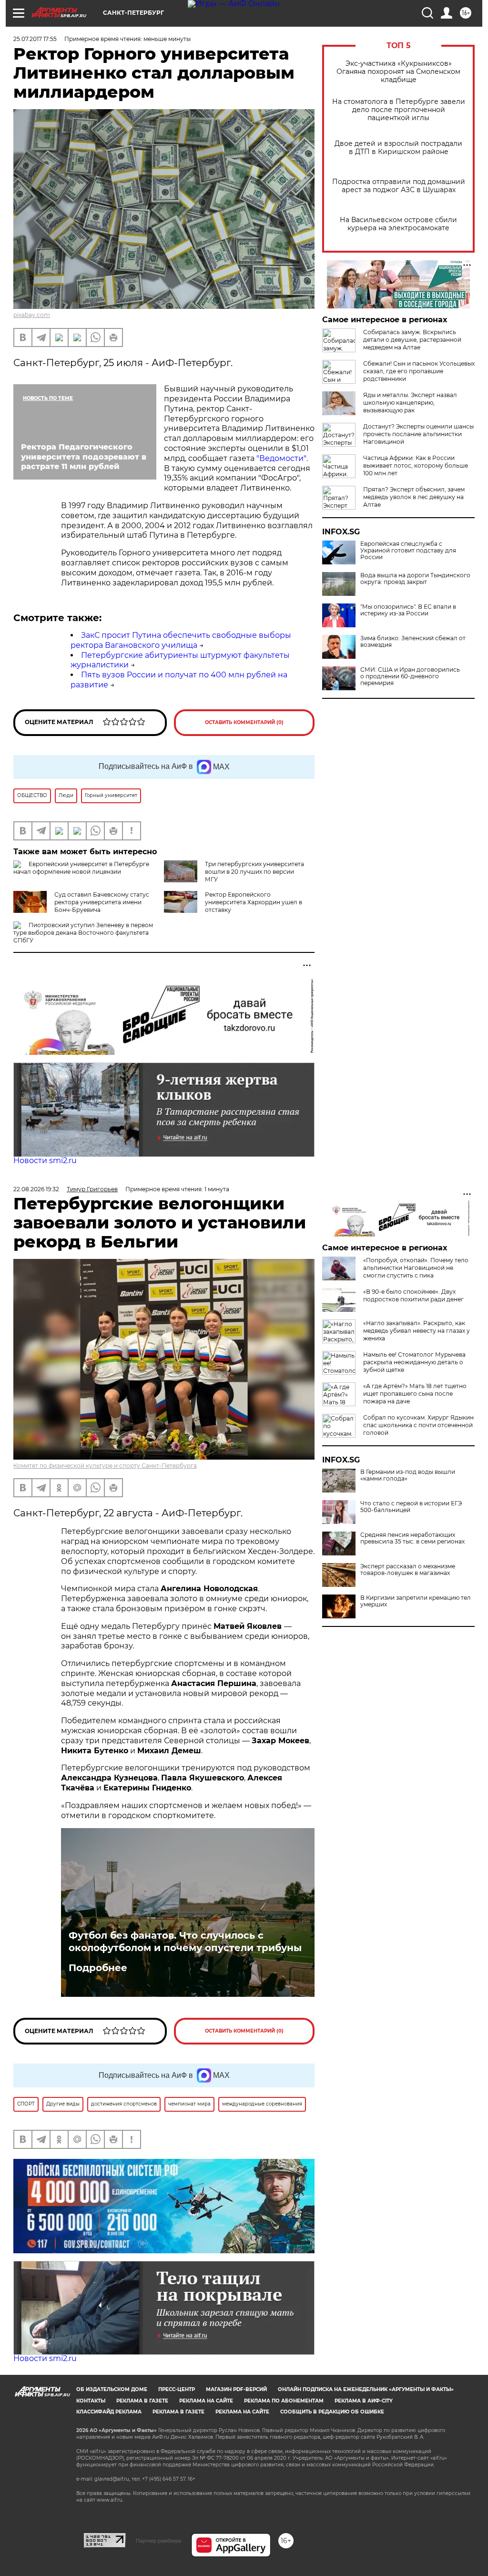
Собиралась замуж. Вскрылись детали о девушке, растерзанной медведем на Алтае (412, 340)
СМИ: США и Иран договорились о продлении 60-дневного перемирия (410, 676)
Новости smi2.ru (45, 1160)
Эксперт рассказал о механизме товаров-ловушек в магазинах (408, 1570)
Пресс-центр (177, 2389)
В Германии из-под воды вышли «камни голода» (408, 1475)
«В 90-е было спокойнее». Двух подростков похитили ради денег (413, 1295)
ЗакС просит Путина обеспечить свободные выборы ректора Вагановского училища (181, 640)
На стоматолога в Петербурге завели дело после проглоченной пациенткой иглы (399, 110)
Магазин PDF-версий (236, 2389)
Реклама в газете (142, 2401)
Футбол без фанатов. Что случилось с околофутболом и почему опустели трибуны (185, 1942)
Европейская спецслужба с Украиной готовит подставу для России (408, 551)
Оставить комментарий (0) (244, 722)
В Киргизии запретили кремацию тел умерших (416, 1601)
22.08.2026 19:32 (36, 1189)
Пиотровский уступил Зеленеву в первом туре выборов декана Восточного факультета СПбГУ (83, 933)
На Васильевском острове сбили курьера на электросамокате (398, 224)
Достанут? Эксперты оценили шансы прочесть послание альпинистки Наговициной (418, 434)
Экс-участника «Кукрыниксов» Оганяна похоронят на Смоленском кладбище (398, 72)
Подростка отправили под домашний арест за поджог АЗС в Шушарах (399, 186)
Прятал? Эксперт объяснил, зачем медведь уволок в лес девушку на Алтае (414, 497)
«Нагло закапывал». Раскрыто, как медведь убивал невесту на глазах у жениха (417, 1331)
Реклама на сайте (206, 2401)
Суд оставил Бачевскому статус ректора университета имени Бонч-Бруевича (102, 902)
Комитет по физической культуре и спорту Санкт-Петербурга (105, 1466)
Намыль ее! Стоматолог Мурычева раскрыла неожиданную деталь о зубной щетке (414, 1362)
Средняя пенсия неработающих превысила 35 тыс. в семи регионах (412, 1538)
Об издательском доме (112, 2389)
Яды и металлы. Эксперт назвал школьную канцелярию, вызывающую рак (410, 403)
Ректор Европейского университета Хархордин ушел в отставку (254, 902)
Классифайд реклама (109, 2412)
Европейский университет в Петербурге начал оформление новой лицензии (81, 868)
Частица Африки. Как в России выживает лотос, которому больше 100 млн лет (416, 465)
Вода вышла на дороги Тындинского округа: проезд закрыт (415, 579)
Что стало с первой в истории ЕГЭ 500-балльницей (411, 1507)
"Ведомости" (280, 458)
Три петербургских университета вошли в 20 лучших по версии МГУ (254, 872)
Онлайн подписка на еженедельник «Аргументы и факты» (366, 2389)
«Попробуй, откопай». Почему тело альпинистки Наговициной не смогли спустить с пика (416, 1268)
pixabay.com (32, 315)
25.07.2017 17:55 (35, 39)
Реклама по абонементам (284, 2401)
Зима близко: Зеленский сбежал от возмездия (413, 642)
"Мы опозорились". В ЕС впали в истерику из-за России (408, 610)
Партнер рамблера (158, 2541)
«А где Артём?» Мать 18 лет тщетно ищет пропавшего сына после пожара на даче (415, 1394)
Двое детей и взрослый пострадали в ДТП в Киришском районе (398, 148)
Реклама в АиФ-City (364, 2401)
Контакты (91, 2401)
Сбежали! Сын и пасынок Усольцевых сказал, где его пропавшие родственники (419, 371)
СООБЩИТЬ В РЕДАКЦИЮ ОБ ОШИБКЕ (332, 2412)
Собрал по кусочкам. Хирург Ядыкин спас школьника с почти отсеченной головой (418, 1425)
